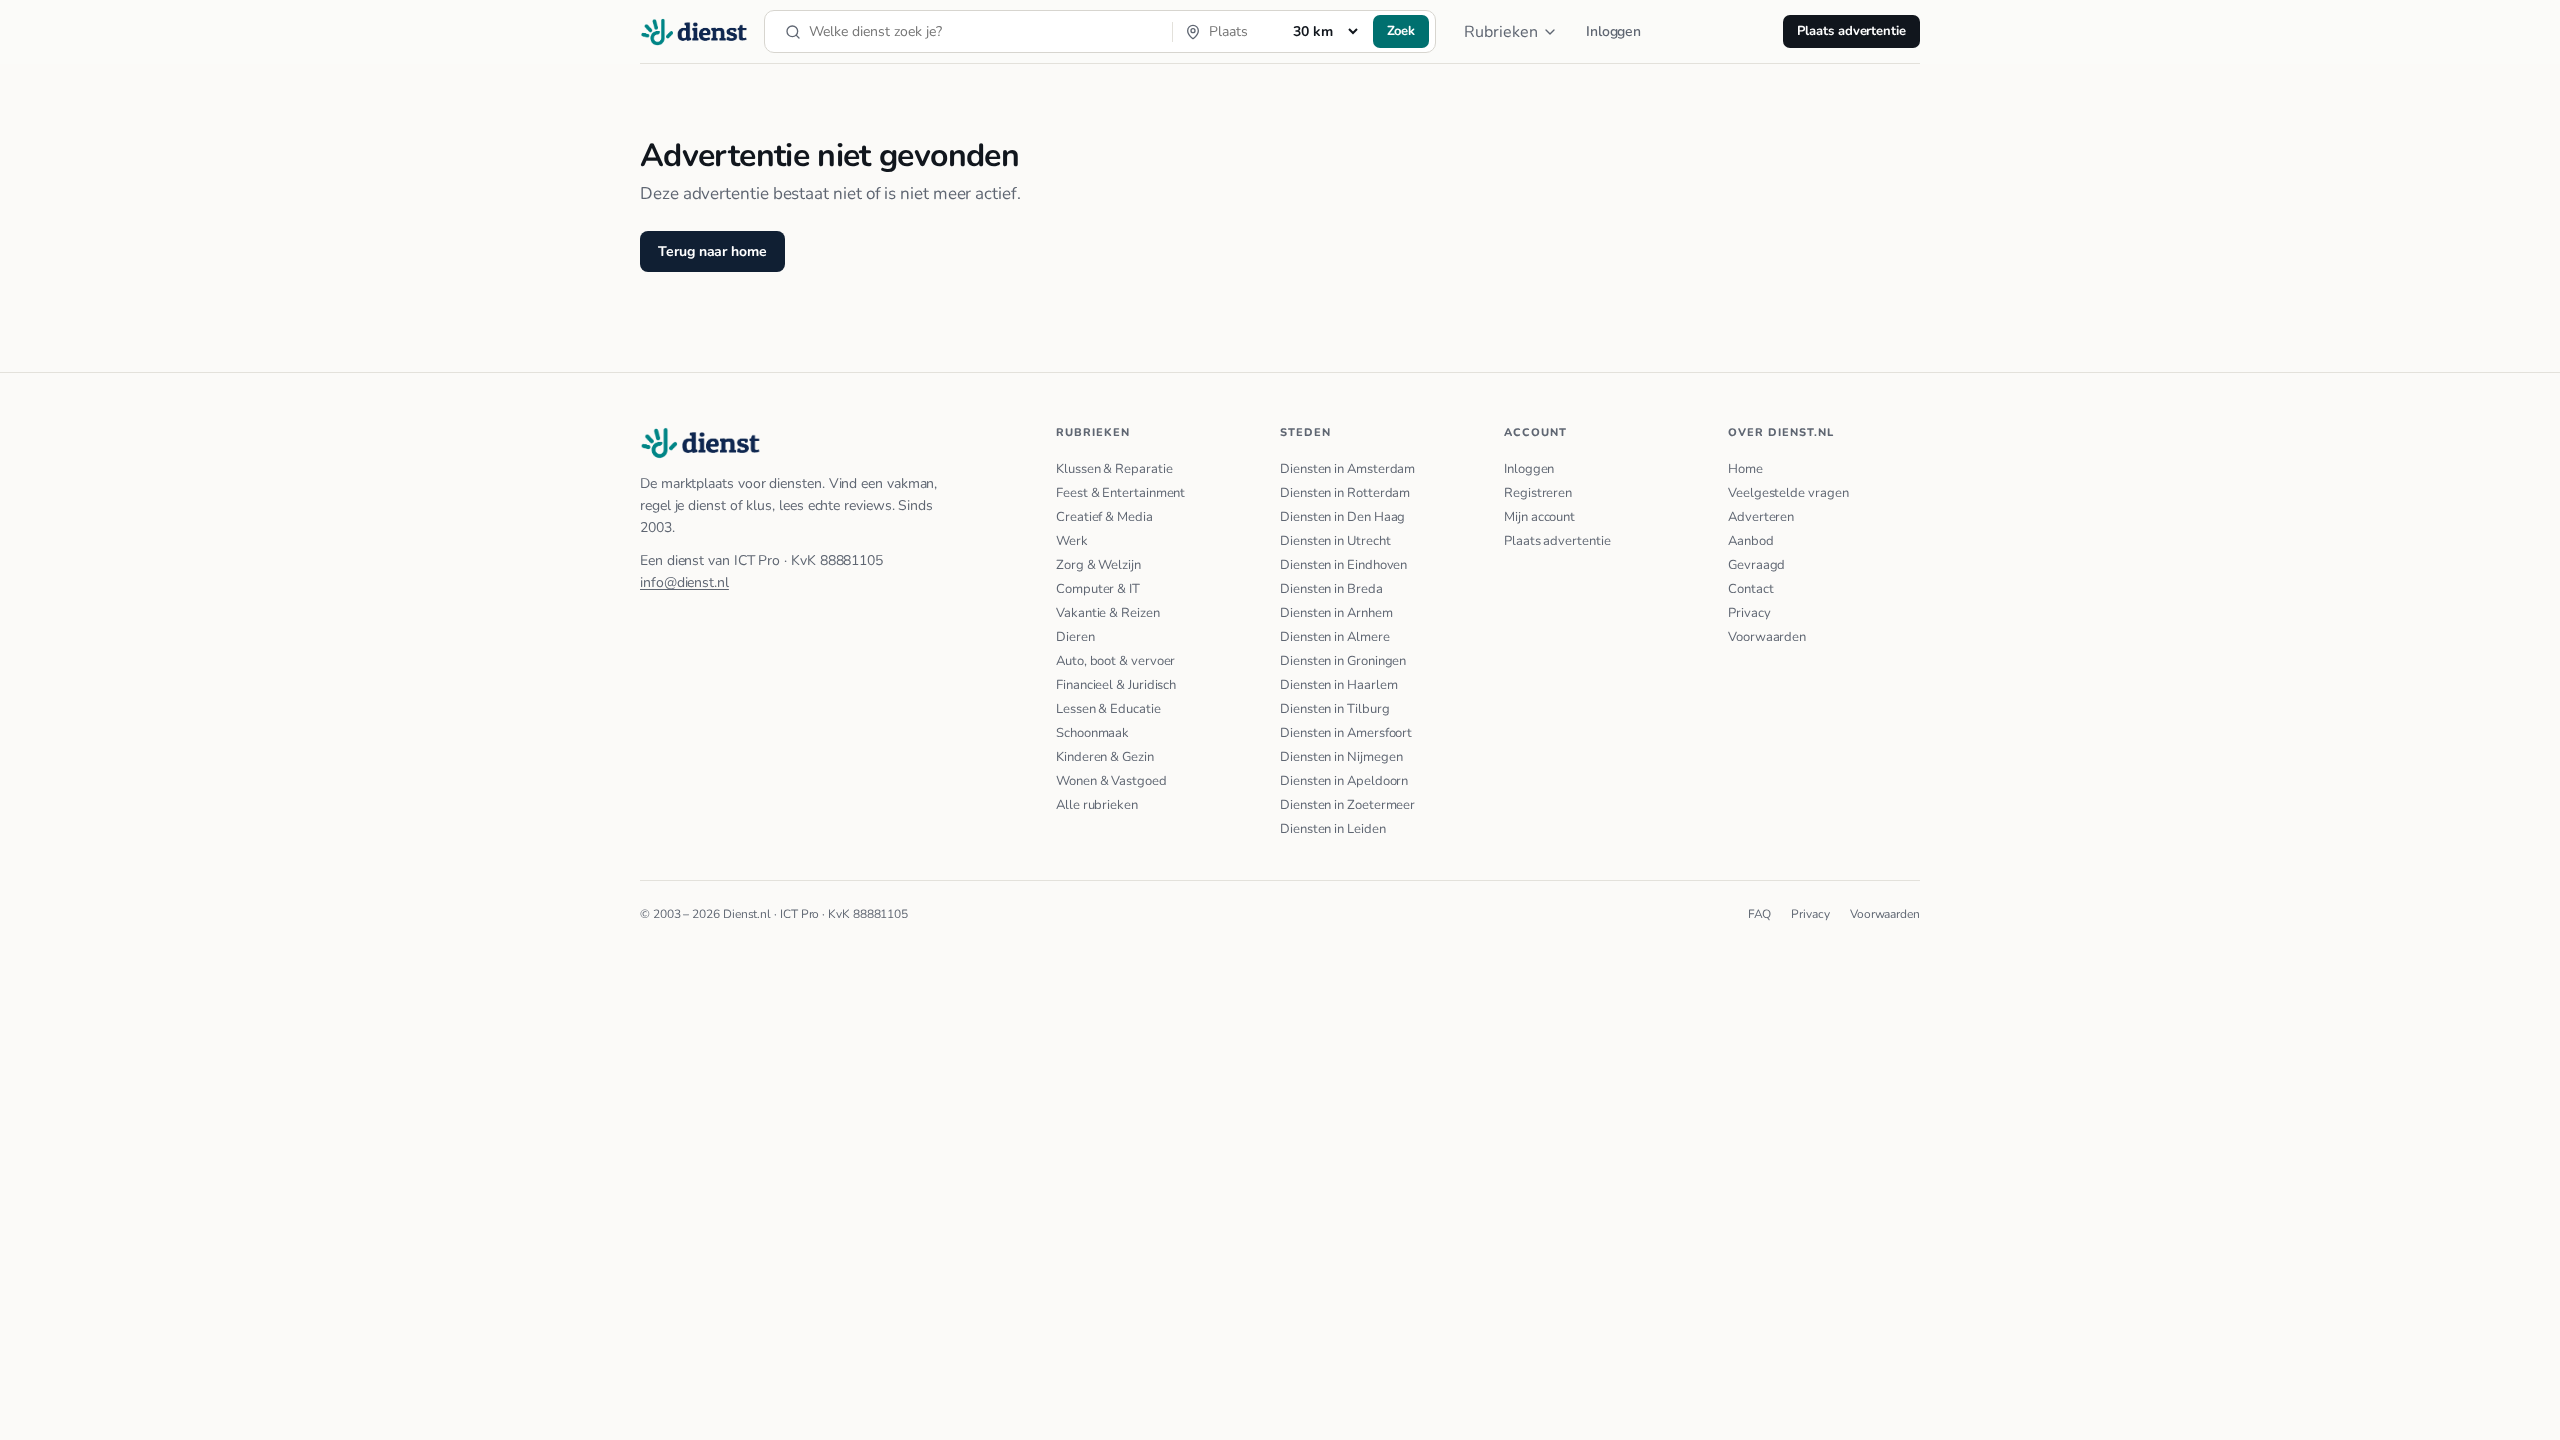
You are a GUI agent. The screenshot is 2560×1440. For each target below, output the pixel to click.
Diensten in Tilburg (1334, 709)
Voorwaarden (1767, 637)
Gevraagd (1756, 565)
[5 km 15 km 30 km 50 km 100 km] (1325, 31)
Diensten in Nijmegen (1341, 757)
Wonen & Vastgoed (1111, 781)
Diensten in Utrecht (1335, 541)
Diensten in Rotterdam (1345, 493)
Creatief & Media (1104, 517)
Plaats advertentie (1851, 31)
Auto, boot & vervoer (1115, 661)
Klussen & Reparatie (1114, 469)
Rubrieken (1501, 32)
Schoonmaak (1092, 733)
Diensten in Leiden (1333, 829)
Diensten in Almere (1335, 637)
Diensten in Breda (1331, 589)
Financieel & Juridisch (1116, 685)
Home (1745, 469)
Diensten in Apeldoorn (1344, 781)
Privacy (1749, 613)
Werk (1072, 541)
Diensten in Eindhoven (1343, 565)
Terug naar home (712, 251)
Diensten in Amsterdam (1347, 469)
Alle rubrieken (1097, 805)
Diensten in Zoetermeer (1347, 805)
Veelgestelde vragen (1788, 493)
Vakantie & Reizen (1108, 613)
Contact (1750, 589)
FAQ (1760, 914)
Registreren (1538, 493)
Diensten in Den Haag (1342, 517)
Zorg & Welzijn (1098, 565)
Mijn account (1539, 517)
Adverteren (1761, 517)
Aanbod (1751, 541)
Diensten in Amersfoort (1346, 733)
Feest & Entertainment (1120, 493)
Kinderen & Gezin (1105, 757)
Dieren (1075, 637)
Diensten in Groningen (1343, 661)
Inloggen (1613, 31)
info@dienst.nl (684, 582)
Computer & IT (1098, 589)
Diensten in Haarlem (1338, 685)
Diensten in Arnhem (1336, 613)
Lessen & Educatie (1108, 709)
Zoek (1401, 31)
